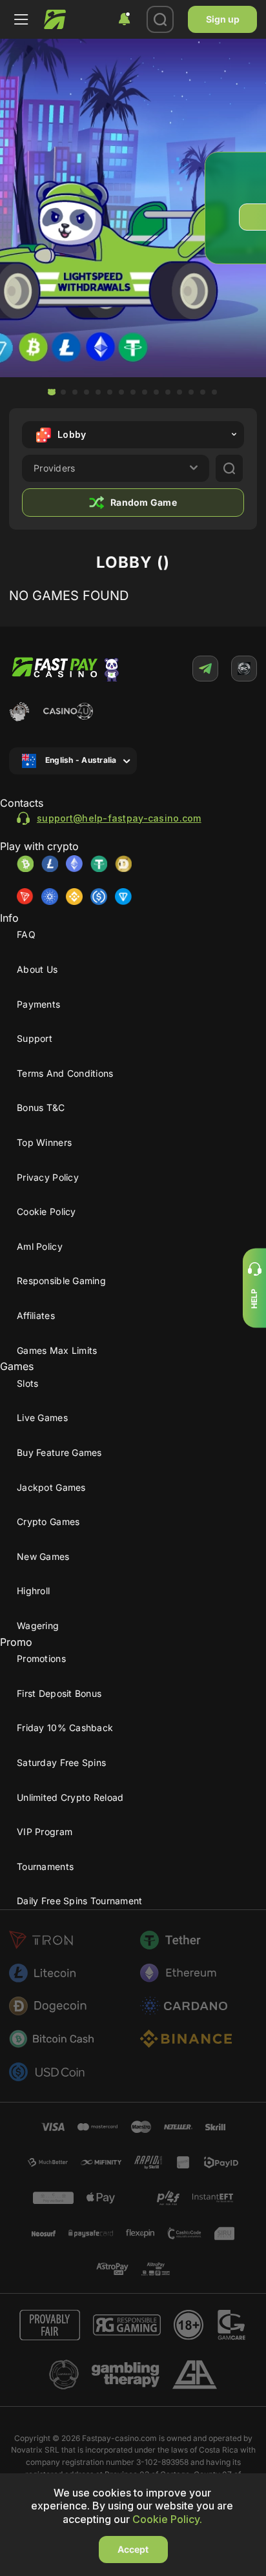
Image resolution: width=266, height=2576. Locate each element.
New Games (43, 1556)
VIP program (45, 1832)
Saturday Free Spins (61, 1762)
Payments (38, 1004)
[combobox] (124, 19)
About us (37, 969)
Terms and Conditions (65, 1073)
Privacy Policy (48, 1177)
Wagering (38, 1626)
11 (168, 392)
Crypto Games (48, 1522)
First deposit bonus (59, 1693)
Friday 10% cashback (65, 1728)
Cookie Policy (46, 1211)
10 (156, 392)
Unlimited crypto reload (70, 1797)
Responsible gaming (61, 1281)
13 (191, 392)
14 (203, 392)
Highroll (33, 1591)
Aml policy (40, 1246)
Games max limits (57, 1350)
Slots (27, 1383)
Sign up (223, 19)
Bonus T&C (41, 1107)
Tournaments (45, 1866)
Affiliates (36, 1315)
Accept (133, 2549)
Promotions (41, 1658)
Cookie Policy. (167, 2519)
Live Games (42, 1418)
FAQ (26, 934)
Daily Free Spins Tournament (80, 1901)
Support (35, 1038)
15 (214, 392)
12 (179, 392)
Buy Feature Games (59, 1452)
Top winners (44, 1142)
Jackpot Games (51, 1487)
